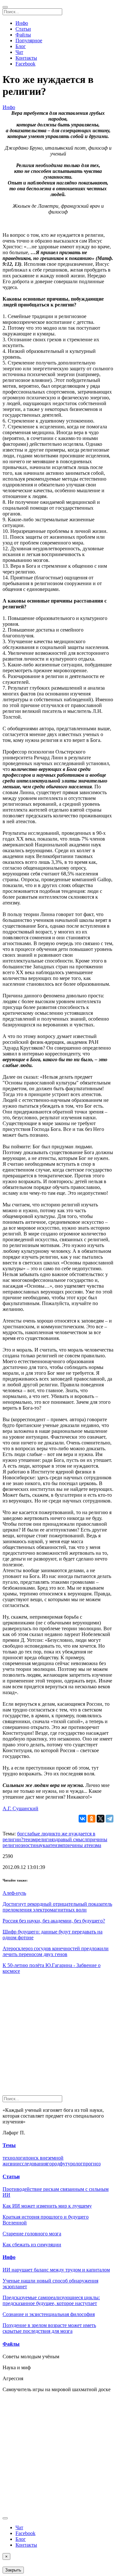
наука (42, 1845)
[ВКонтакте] (82, 1819)
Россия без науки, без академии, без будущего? (54, 1921)
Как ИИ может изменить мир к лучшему (47, 2206)
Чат (19, 52)
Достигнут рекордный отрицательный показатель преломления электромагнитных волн (57, 1907)
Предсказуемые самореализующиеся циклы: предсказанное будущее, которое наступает (51, 2300)
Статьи (23, 29)
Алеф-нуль (14, 1893)
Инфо (22, 23)
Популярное (29, 40)
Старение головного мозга (32, 2234)
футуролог (71, 2164)
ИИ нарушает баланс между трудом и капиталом (56, 2270)
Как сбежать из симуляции (32, 2245)
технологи (14, 2158)
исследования (32, 2164)
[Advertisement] (58, 2037)
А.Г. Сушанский (20, 1808)
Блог (21, 46)
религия (45, 1839)
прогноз (92, 2164)
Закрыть (13, 2570)
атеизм (55, 1845)
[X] (101, 1819)
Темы (9, 2145)
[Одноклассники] (92, 1819)
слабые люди (39, 1834)
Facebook (25, 64)
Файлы (23, 35)
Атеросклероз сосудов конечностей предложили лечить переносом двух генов (56, 1951)
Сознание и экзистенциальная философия (49, 2314)
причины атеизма (82, 1845)
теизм (29, 1839)
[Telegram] (110, 1819)
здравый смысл (70, 1839)
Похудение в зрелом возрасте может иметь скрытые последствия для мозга (49, 2328)
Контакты (26, 58)
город (53, 2164)
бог (21, 1834)
